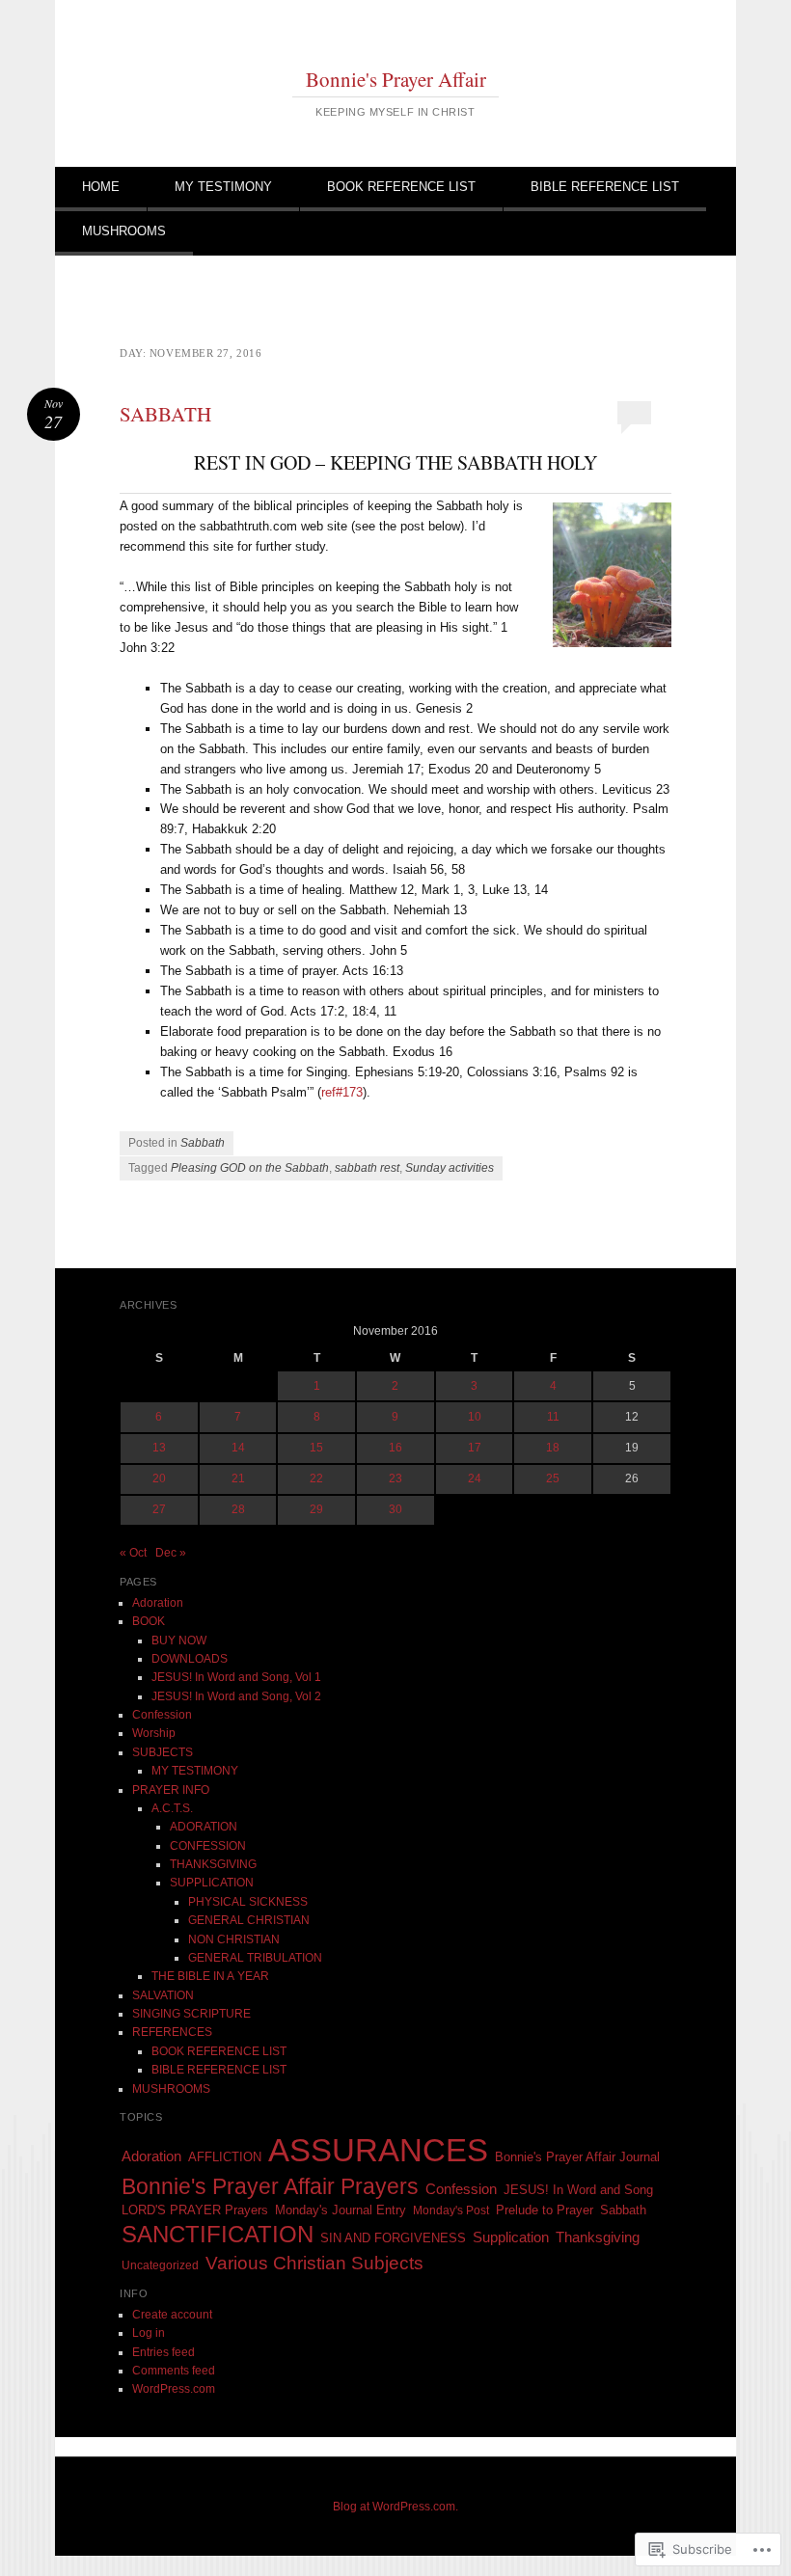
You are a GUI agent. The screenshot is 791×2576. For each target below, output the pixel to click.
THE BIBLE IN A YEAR (210, 1976)
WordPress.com (174, 2389)
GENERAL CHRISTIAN (249, 1920)
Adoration (158, 1603)
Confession (162, 1715)
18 (553, 1448)
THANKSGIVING (213, 1864)
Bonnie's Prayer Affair (396, 79)
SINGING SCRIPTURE (191, 2014)
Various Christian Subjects (314, 2263)
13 (159, 1448)
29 (316, 1509)
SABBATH (165, 414)
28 (238, 1509)
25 (553, 1478)
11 (553, 1417)
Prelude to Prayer (545, 2210)
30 (395, 1509)
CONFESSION (208, 1846)
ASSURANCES (378, 2150)
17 (475, 1448)
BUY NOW (179, 1641)
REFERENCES (172, 2032)
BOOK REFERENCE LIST (401, 187)
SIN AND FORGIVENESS (393, 2238)
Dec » (171, 1553)
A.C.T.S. (172, 1808)
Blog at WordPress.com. (395, 2507)
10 (475, 1417)
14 (238, 1448)
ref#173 (342, 1092)
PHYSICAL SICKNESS (248, 1902)
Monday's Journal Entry (341, 2210)
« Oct (133, 1553)
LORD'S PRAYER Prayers (195, 2210)
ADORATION (204, 1827)
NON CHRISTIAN (234, 1939)
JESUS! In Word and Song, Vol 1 (236, 1677)
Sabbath (203, 1143)
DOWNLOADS (190, 1659)
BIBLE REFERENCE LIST (605, 187)
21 (238, 1478)
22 (316, 1478)
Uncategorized (160, 2265)
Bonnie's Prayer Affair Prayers (270, 2186)
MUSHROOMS (124, 231)
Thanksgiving (598, 2237)
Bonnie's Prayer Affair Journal (577, 2157)
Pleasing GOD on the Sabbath (250, 1168)
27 (159, 1509)
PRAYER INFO (171, 1790)
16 (395, 1448)
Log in (149, 2333)
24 (475, 1478)
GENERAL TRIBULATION (255, 1958)
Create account (172, 2315)
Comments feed (174, 2371)
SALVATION (163, 1995)
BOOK (149, 1621)
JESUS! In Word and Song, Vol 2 (236, 1696)
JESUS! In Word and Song (578, 2190)
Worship (154, 1733)
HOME (101, 187)
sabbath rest (367, 1168)
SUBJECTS (163, 1752)
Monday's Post (451, 2210)
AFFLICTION (225, 2157)
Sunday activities (450, 1168)
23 (395, 1478)
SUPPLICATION (212, 1883)
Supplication (511, 2237)
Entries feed (164, 2352)
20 (159, 1478)
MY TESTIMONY (223, 187)
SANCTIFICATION (218, 2234)
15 (316, 1448)
